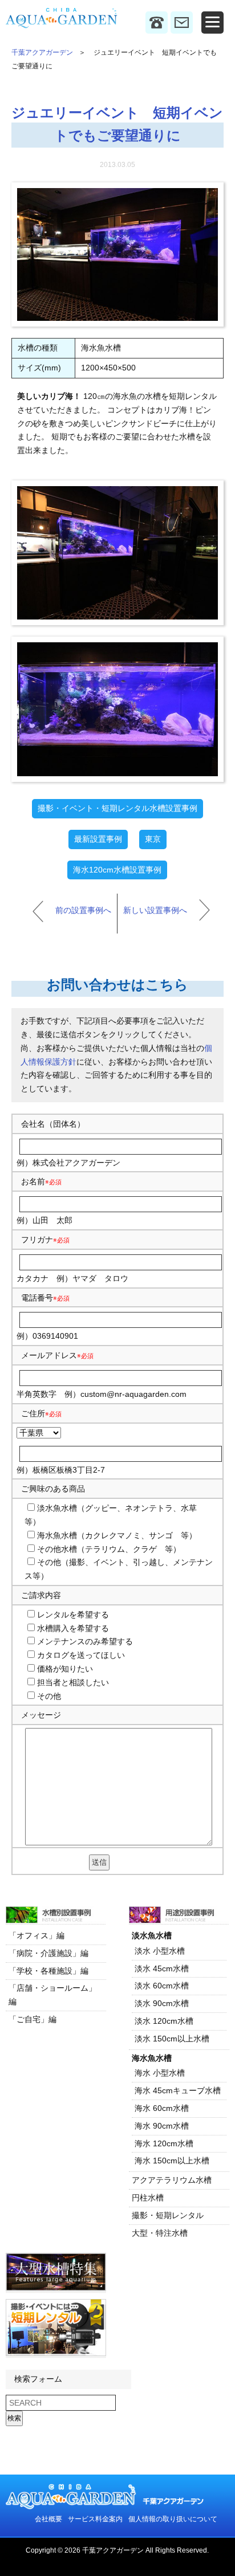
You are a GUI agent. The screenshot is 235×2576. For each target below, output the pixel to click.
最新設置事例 (98, 839)
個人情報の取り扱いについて (173, 2519)
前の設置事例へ (83, 910)
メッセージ (41, 1715)
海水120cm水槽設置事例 (117, 870)
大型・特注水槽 (160, 2233)
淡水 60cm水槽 (162, 1986)
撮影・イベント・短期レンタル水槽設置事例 (117, 808)
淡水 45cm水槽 (162, 1968)
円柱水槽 (148, 2198)
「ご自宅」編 (33, 2019)
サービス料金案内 (95, 2519)
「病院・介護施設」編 (48, 1953)
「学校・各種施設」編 (48, 1971)
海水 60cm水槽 (162, 2108)
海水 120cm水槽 (164, 2143)
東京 (153, 839)
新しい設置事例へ (155, 910)
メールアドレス (49, 1355)
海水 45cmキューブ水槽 (178, 2090)
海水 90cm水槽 (162, 2126)
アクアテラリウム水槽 (172, 2180)
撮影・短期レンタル (168, 2215)
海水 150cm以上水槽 (172, 2161)
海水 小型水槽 (160, 2073)
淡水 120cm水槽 (164, 2021)
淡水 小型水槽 (160, 1951)
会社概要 (48, 2519)
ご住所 (41, 1413)
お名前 (33, 1181)
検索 (14, 2418)
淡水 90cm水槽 (162, 2003)
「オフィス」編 (37, 1935)
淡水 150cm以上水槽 (172, 2039)
